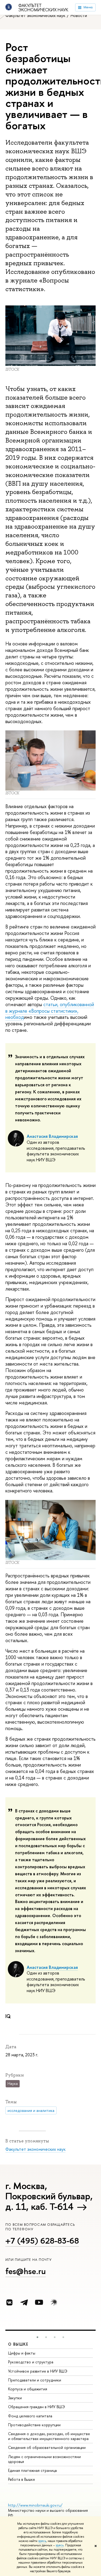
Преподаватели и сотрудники (35, 2380)
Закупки (15, 2398)
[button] (37, 2337)
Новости (79, 15)
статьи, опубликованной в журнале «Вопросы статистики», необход (50, 1011)
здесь (42, 2541)
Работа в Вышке (22, 2479)
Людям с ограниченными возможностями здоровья (44, 2459)
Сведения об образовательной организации (47, 2447)
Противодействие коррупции (34, 2425)
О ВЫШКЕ (18, 2344)
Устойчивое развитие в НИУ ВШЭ (38, 2371)
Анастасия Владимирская (52, 1136)
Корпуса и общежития (28, 2389)
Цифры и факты (22, 2353)
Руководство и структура (31, 2362)
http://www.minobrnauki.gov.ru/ (35, 2505)
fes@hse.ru (26, 2271)
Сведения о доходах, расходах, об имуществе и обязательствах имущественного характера (49, 2436)
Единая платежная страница (32, 2470)
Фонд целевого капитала (30, 2416)
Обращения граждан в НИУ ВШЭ (36, 2407)
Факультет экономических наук (43, 8)
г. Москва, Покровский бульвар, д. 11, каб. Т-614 (49, 2196)
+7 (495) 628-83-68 (42, 2241)
